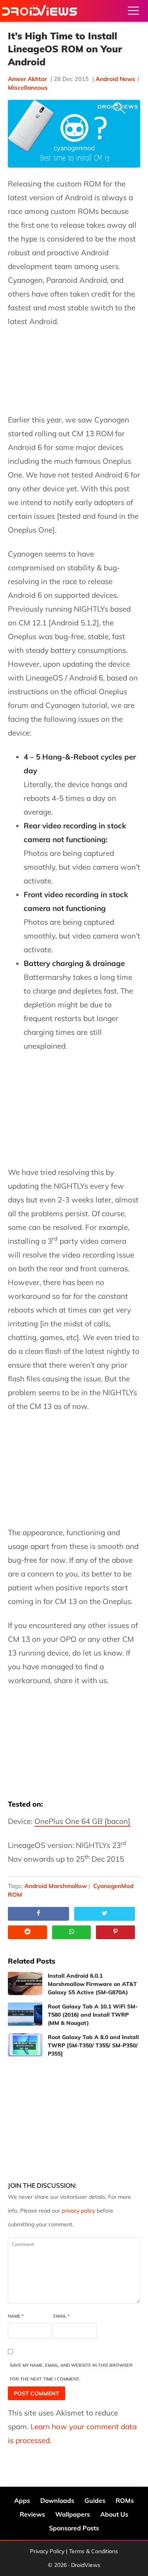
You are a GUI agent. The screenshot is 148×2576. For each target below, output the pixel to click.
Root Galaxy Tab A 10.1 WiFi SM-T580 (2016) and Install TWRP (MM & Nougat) (93, 2015)
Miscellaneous (28, 88)
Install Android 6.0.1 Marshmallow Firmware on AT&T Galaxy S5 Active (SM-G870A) (92, 1984)
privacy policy (78, 2211)
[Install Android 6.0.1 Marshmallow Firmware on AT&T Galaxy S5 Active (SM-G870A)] (25, 1983)
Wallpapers (73, 2514)
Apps (22, 2500)
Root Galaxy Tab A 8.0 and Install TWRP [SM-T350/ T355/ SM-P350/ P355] (93, 2045)
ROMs (125, 2500)
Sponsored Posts (74, 2528)
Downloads (57, 2500)
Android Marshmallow (56, 1886)
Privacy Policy (47, 2551)
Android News (115, 79)
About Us (114, 2514)
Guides (95, 2500)
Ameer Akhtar (27, 79)
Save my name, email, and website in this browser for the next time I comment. (71, 2372)
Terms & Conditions (94, 2551)
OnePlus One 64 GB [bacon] (82, 1821)
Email (61, 2316)
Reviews (32, 2514)
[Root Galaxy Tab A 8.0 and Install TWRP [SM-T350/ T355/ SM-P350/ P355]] (25, 2045)
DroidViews (39, 11)
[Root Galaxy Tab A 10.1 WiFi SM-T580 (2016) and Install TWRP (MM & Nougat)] (25, 2014)
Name (16, 2316)
